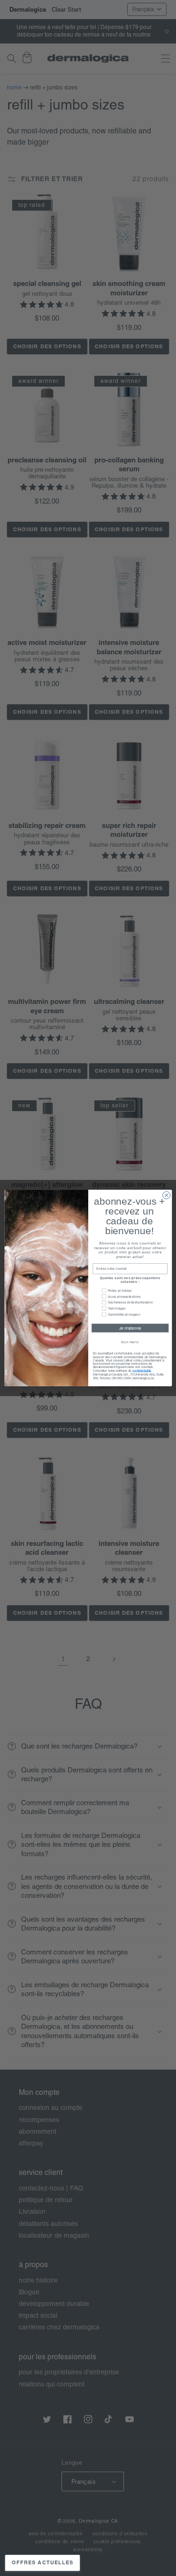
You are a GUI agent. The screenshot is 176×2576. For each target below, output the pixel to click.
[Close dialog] (166, 1195)
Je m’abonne (130, 1328)
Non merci (130, 1342)
